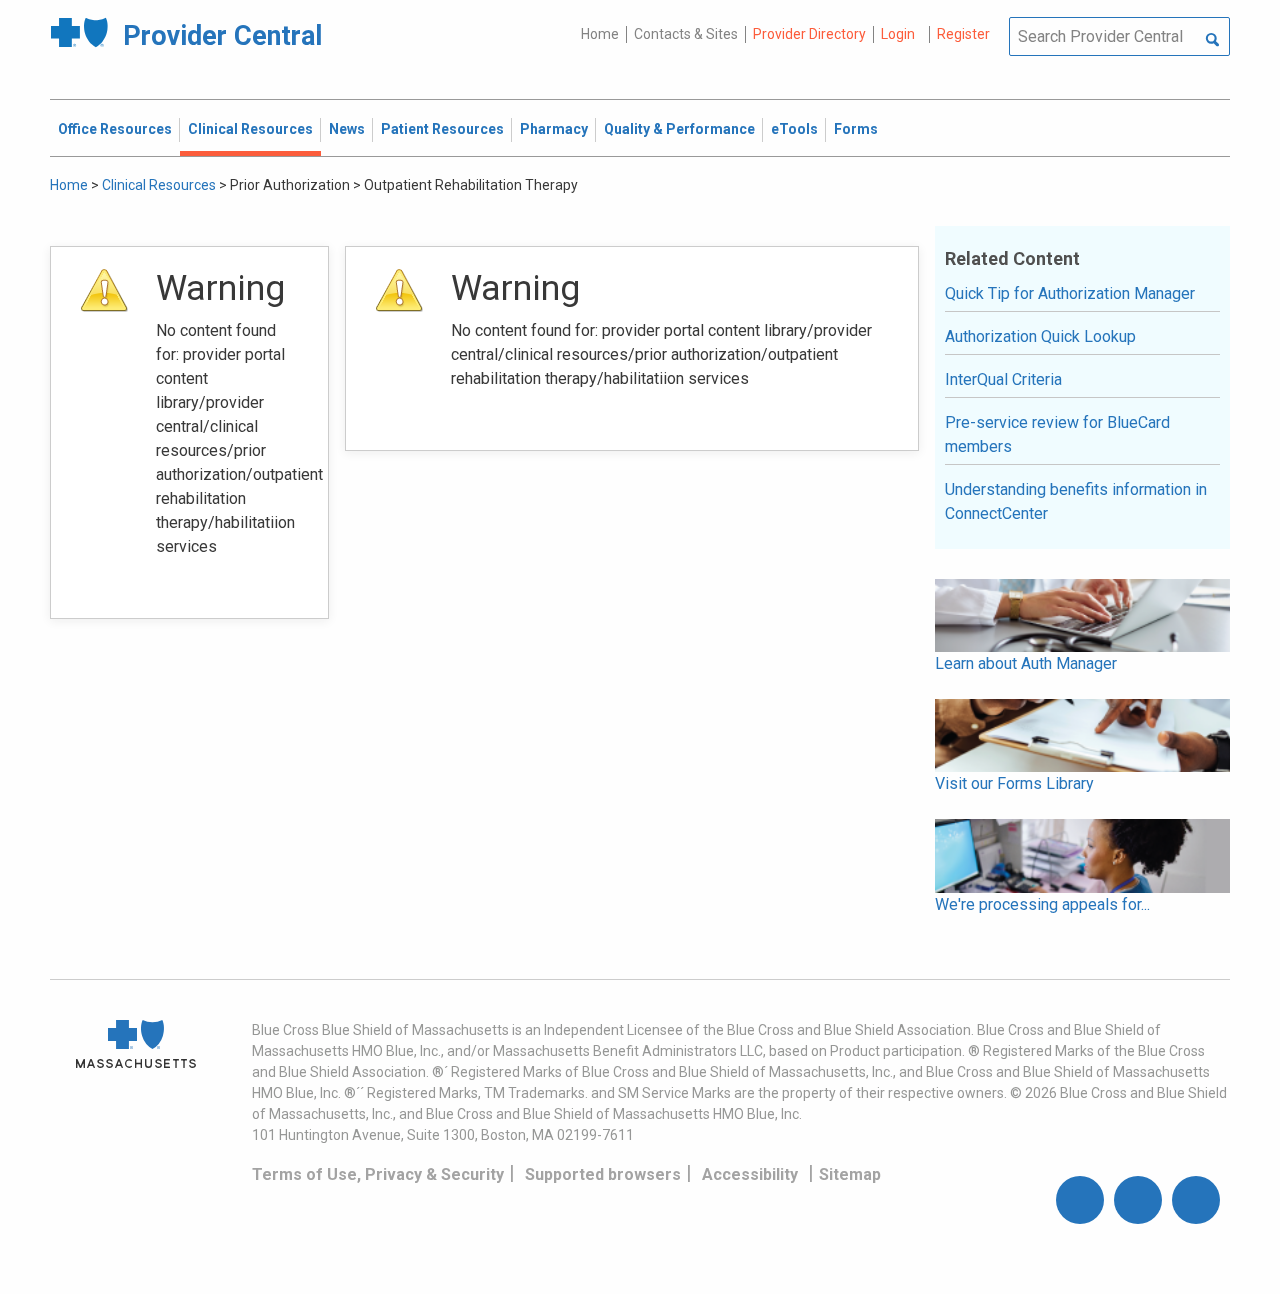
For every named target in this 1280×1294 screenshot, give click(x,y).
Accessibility (750, 1174)
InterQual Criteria (1003, 379)
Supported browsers (603, 1174)
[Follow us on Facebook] (1080, 1200)
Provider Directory (809, 34)
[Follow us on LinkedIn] (1196, 1200)
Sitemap (850, 1174)
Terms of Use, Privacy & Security (378, 1174)
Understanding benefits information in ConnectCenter (1076, 501)
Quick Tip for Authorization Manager (1070, 293)
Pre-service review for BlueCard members (1057, 434)
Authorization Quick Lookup (1040, 336)
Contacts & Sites (686, 34)
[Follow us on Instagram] (1138, 1200)
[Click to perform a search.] (1212, 41)
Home (600, 34)
